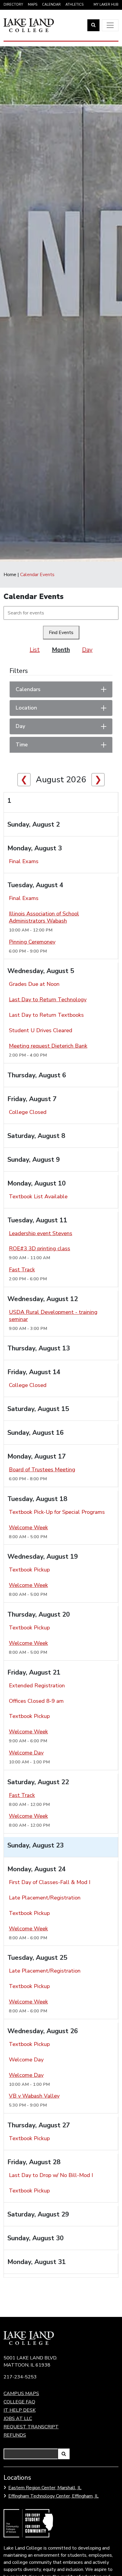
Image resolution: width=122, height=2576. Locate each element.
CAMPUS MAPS (21, 2394)
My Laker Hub (106, 5)
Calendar (51, 5)
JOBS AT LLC (18, 2419)
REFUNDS (15, 2435)
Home (10, 575)
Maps (33, 5)
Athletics (74, 5)
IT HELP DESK (20, 2410)
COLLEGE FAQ (19, 2402)
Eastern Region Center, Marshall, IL (45, 2488)
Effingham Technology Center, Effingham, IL (53, 2496)
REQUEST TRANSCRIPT (31, 2427)
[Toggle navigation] (110, 25)
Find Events (61, 633)
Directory (13, 5)
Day (87, 650)
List (35, 650)
